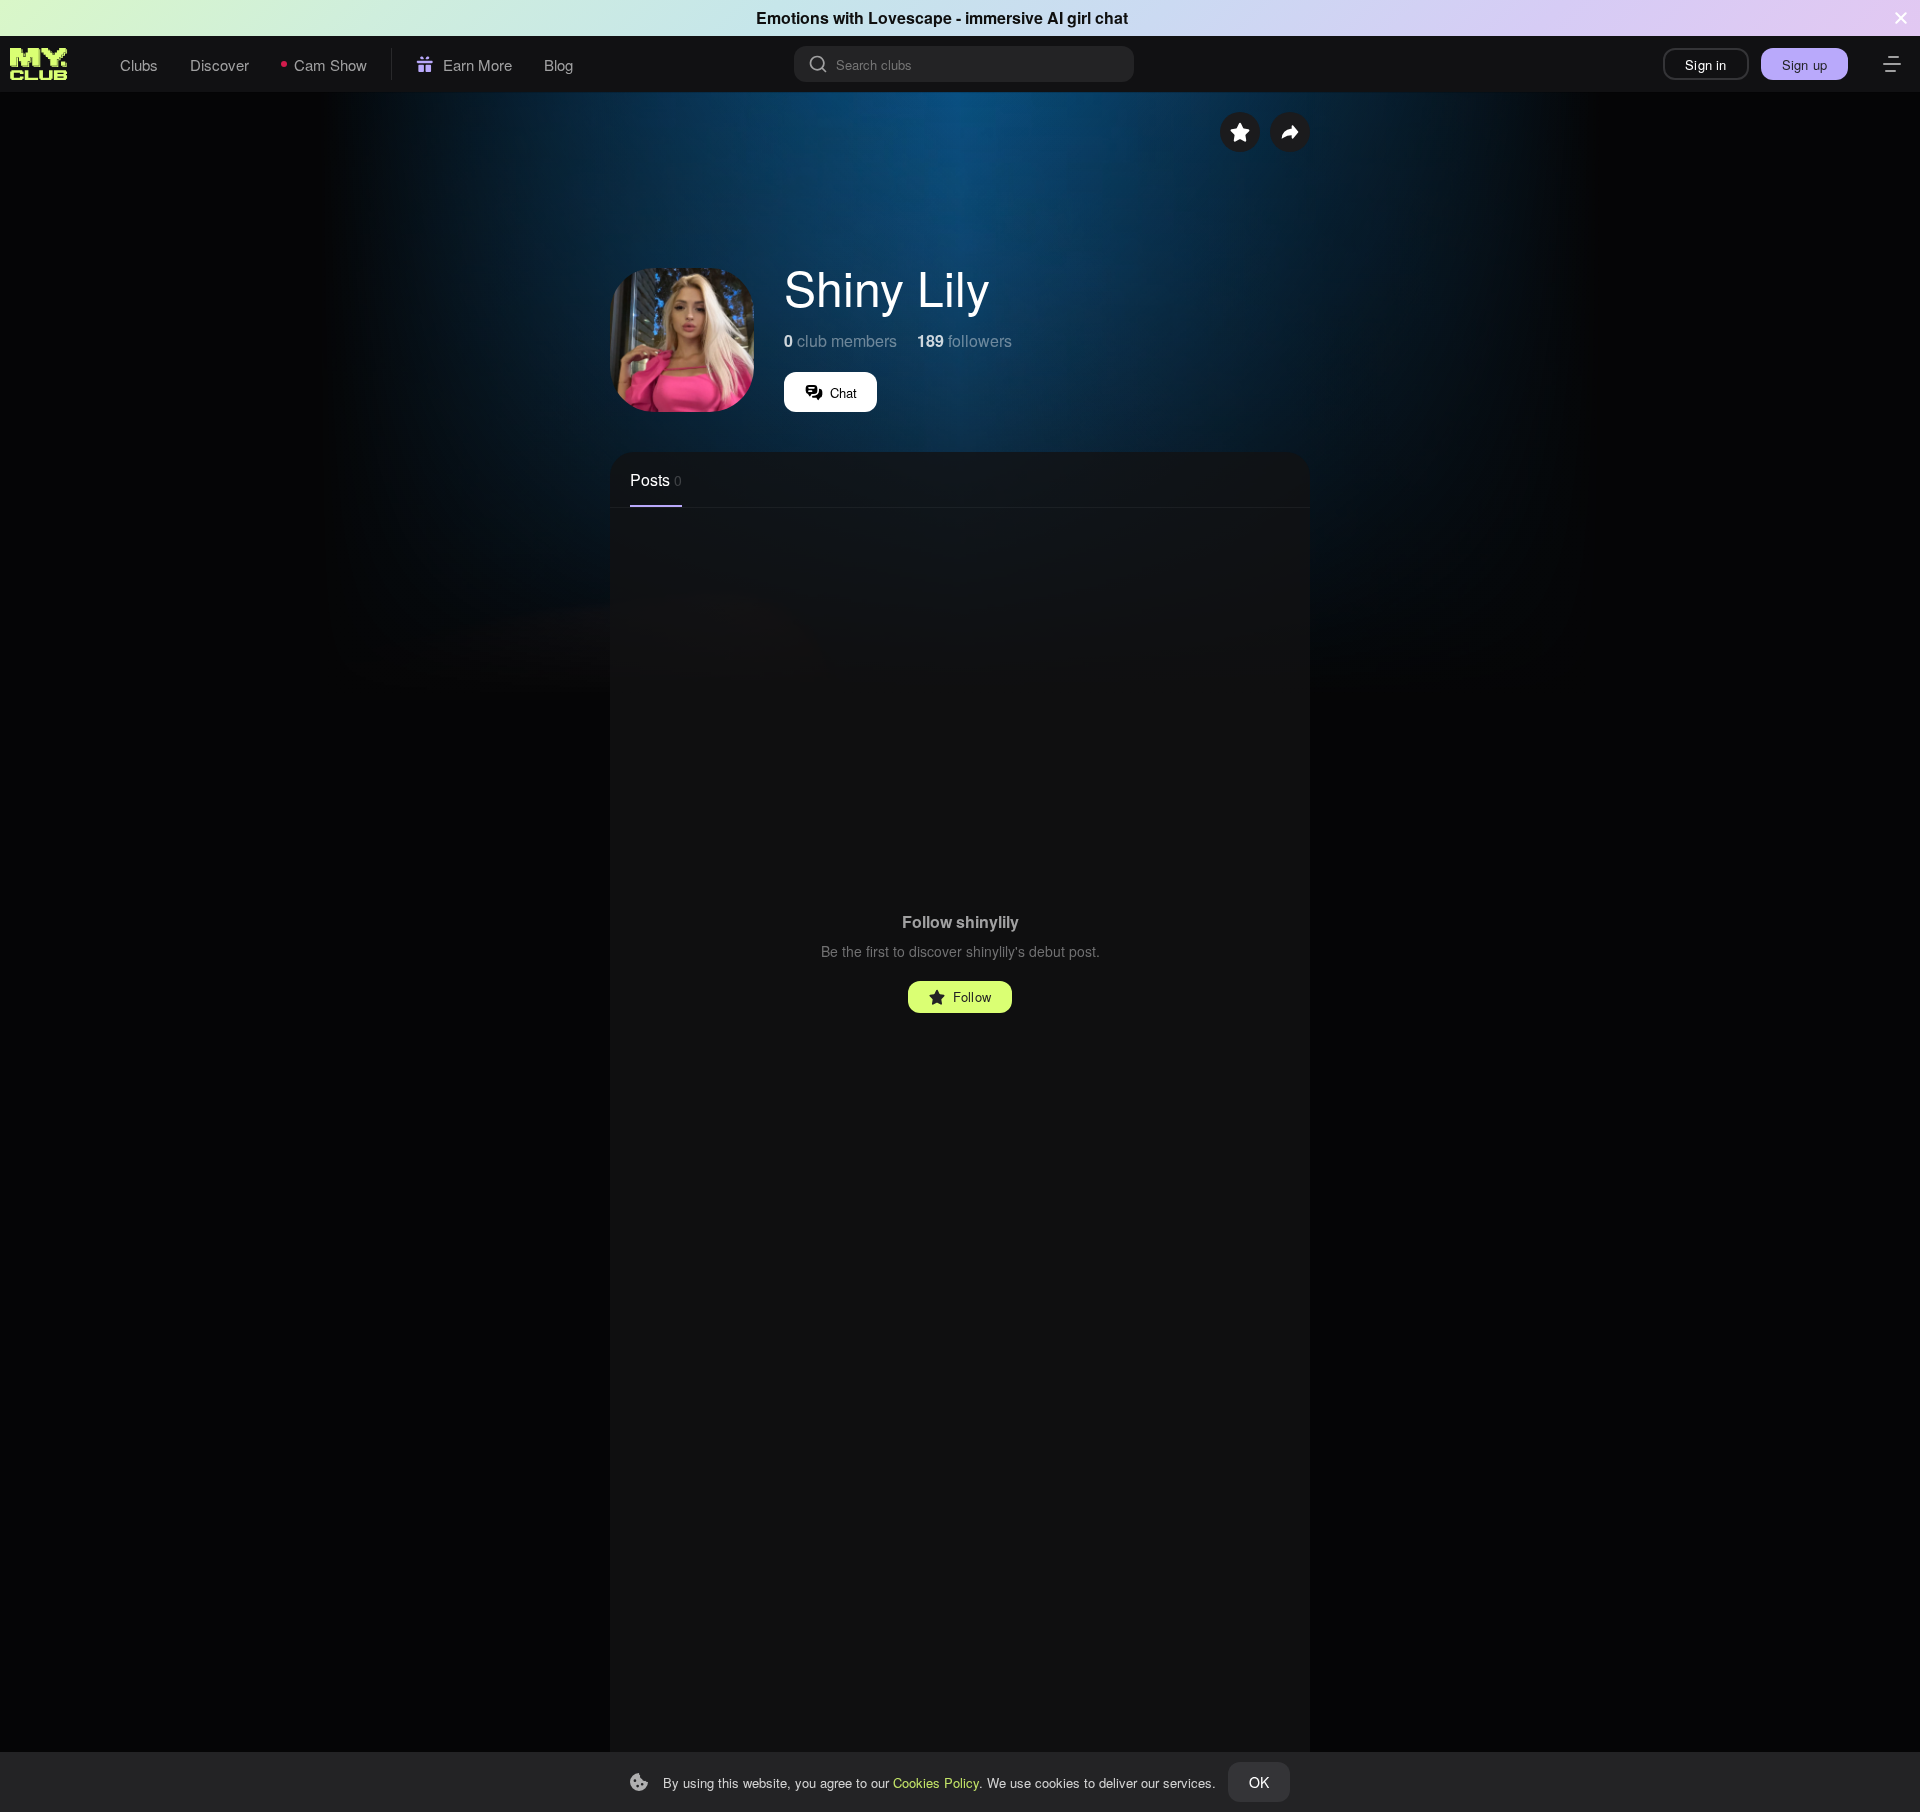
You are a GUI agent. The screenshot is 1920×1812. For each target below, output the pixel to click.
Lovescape (910, 17)
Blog (558, 64)
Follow (972, 996)
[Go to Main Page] (39, 64)
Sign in (1705, 64)
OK (1259, 1782)
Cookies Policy (936, 1782)
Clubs (139, 64)
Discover (219, 64)
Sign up (1804, 64)
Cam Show (330, 64)
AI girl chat (1087, 17)
